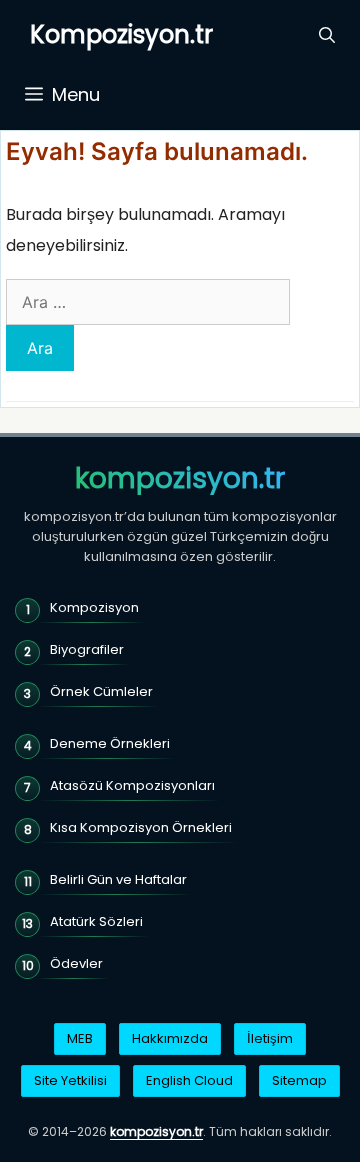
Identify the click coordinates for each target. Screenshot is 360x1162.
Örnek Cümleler (101, 691)
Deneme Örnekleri (110, 743)
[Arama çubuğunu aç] (327, 35)
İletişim (270, 1038)
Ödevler (76, 963)
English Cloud (189, 1080)
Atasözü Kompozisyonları (132, 785)
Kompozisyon (94, 607)
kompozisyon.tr (180, 479)
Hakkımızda (170, 1038)
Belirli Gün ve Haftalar (118, 879)
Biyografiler (87, 649)
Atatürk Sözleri (96, 921)
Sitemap (299, 1080)
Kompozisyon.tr (121, 34)
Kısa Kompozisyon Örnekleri (141, 827)
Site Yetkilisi (70, 1080)
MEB (80, 1038)
